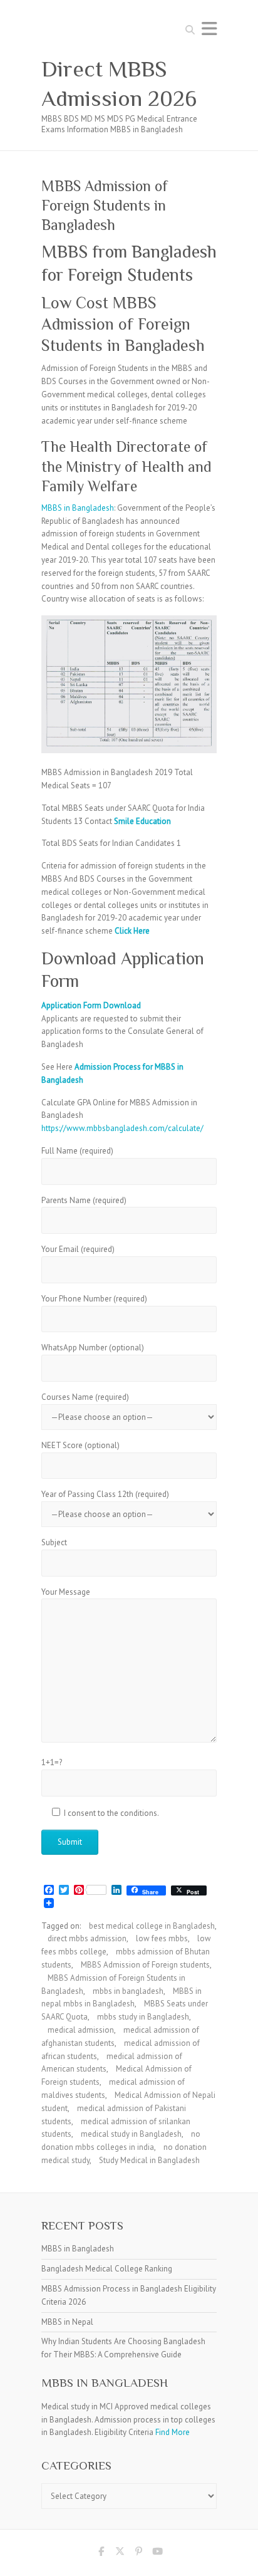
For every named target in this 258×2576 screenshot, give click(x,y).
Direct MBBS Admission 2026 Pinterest (138, 2553)
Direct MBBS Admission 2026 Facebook (101, 2553)
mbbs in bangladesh (128, 1991)
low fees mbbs (162, 1938)
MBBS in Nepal (67, 2322)
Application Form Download (91, 1005)
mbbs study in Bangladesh (143, 2017)
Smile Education (142, 821)
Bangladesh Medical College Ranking (107, 2269)
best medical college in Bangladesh (152, 1926)
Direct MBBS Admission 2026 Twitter (120, 2553)
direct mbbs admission (87, 1938)
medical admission (81, 2030)
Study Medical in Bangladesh (149, 2160)
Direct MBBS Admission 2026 (119, 84)
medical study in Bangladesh (131, 2134)
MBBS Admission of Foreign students (145, 1965)
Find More (173, 2432)
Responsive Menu (209, 29)
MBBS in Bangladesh (78, 508)
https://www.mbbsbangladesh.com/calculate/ (122, 1128)
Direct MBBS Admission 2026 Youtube (157, 2553)
